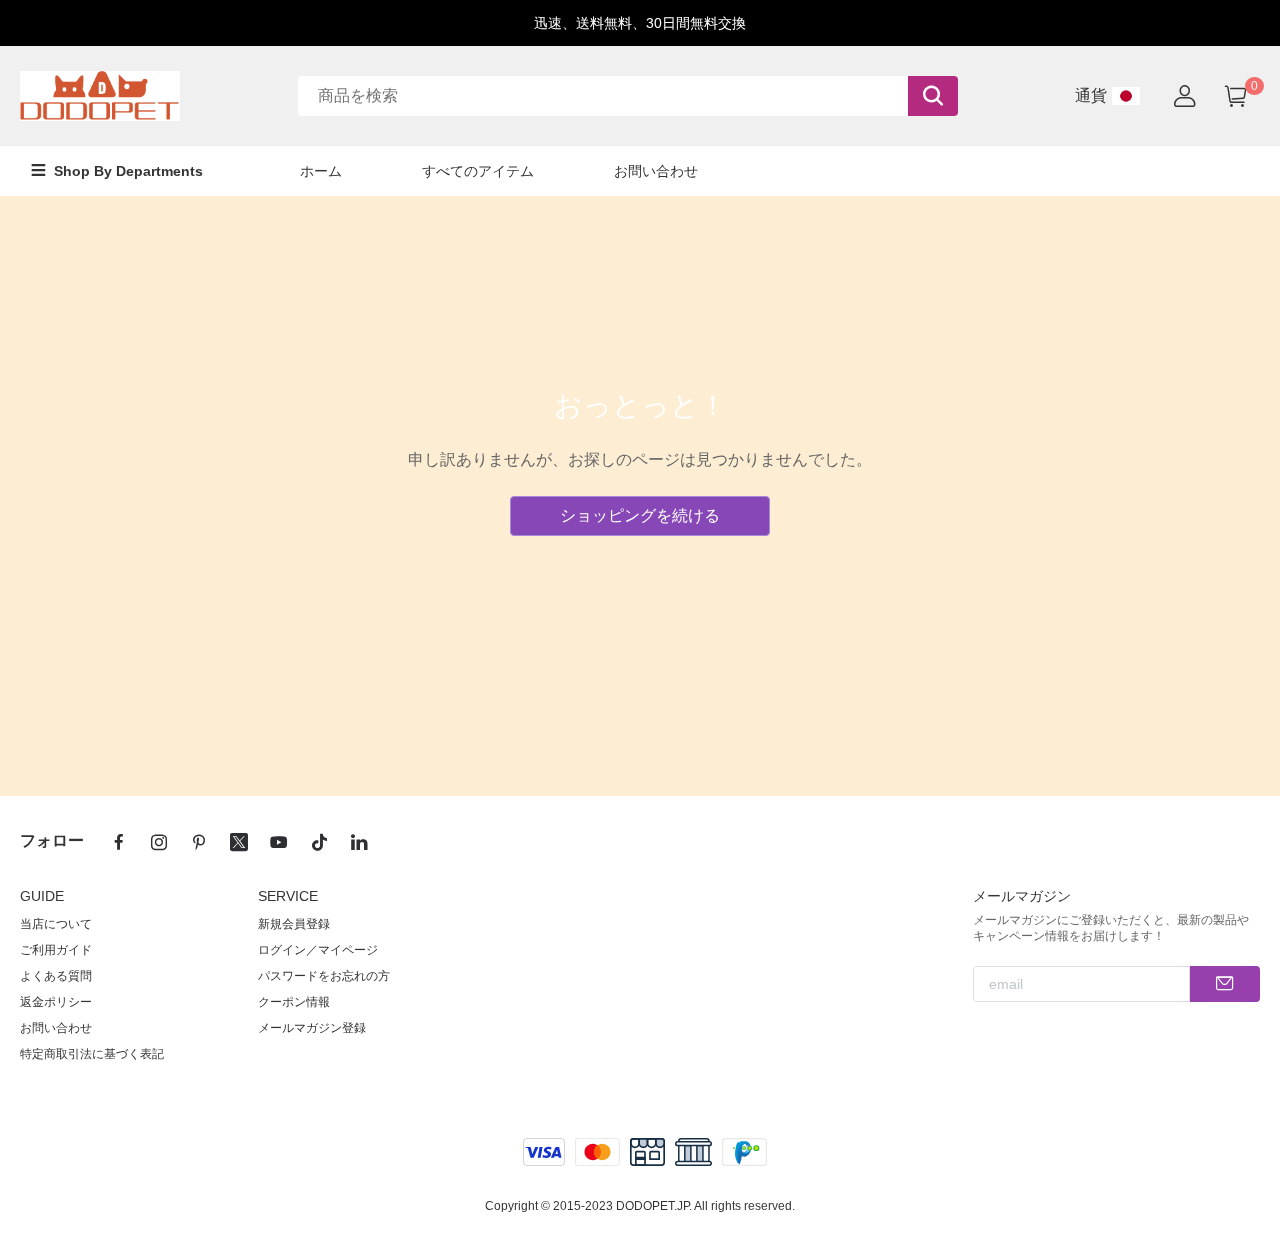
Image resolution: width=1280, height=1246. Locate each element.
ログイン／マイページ (318, 950)
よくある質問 (56, 976)
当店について (56, 924)
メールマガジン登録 (312, 1028)
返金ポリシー (56, 1002)
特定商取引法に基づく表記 (92, 1054)
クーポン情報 (294, 1002)
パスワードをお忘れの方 (324, 976)
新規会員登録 (294, 924)
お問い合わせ (56, 1028)
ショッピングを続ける (640, 515)
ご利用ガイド (56, 950)
